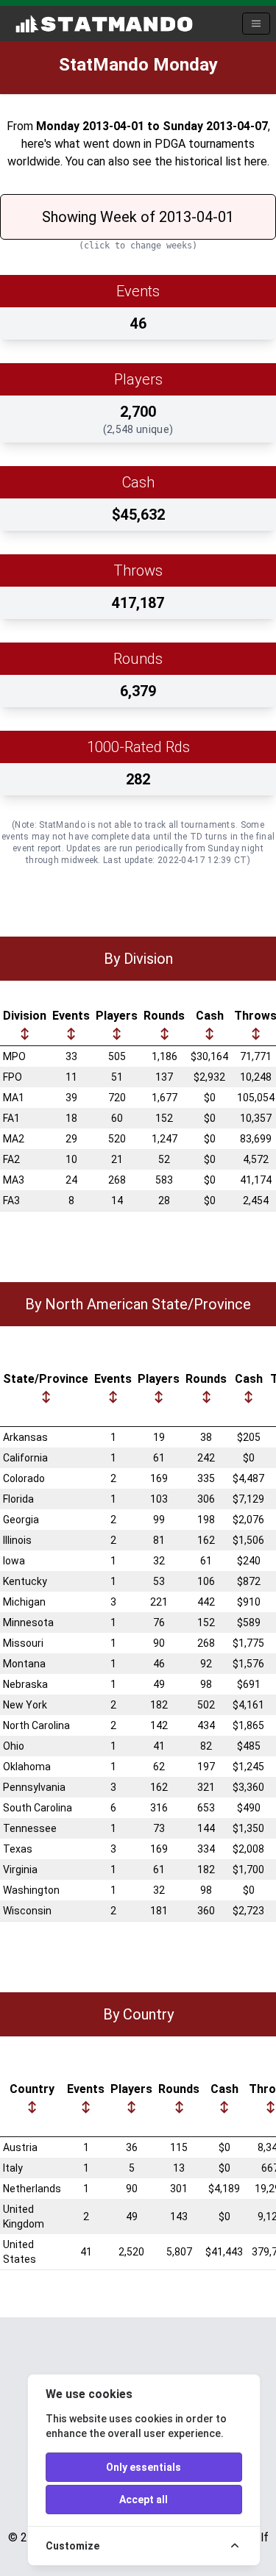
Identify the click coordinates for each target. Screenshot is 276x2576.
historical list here (221, 161)
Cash (210, 1016)
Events (71, 1016)
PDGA (170, 144)
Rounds (164, 1016)
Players (117, 1016)
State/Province (46, 1379)
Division (25, 1016)
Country (32, 2089)
